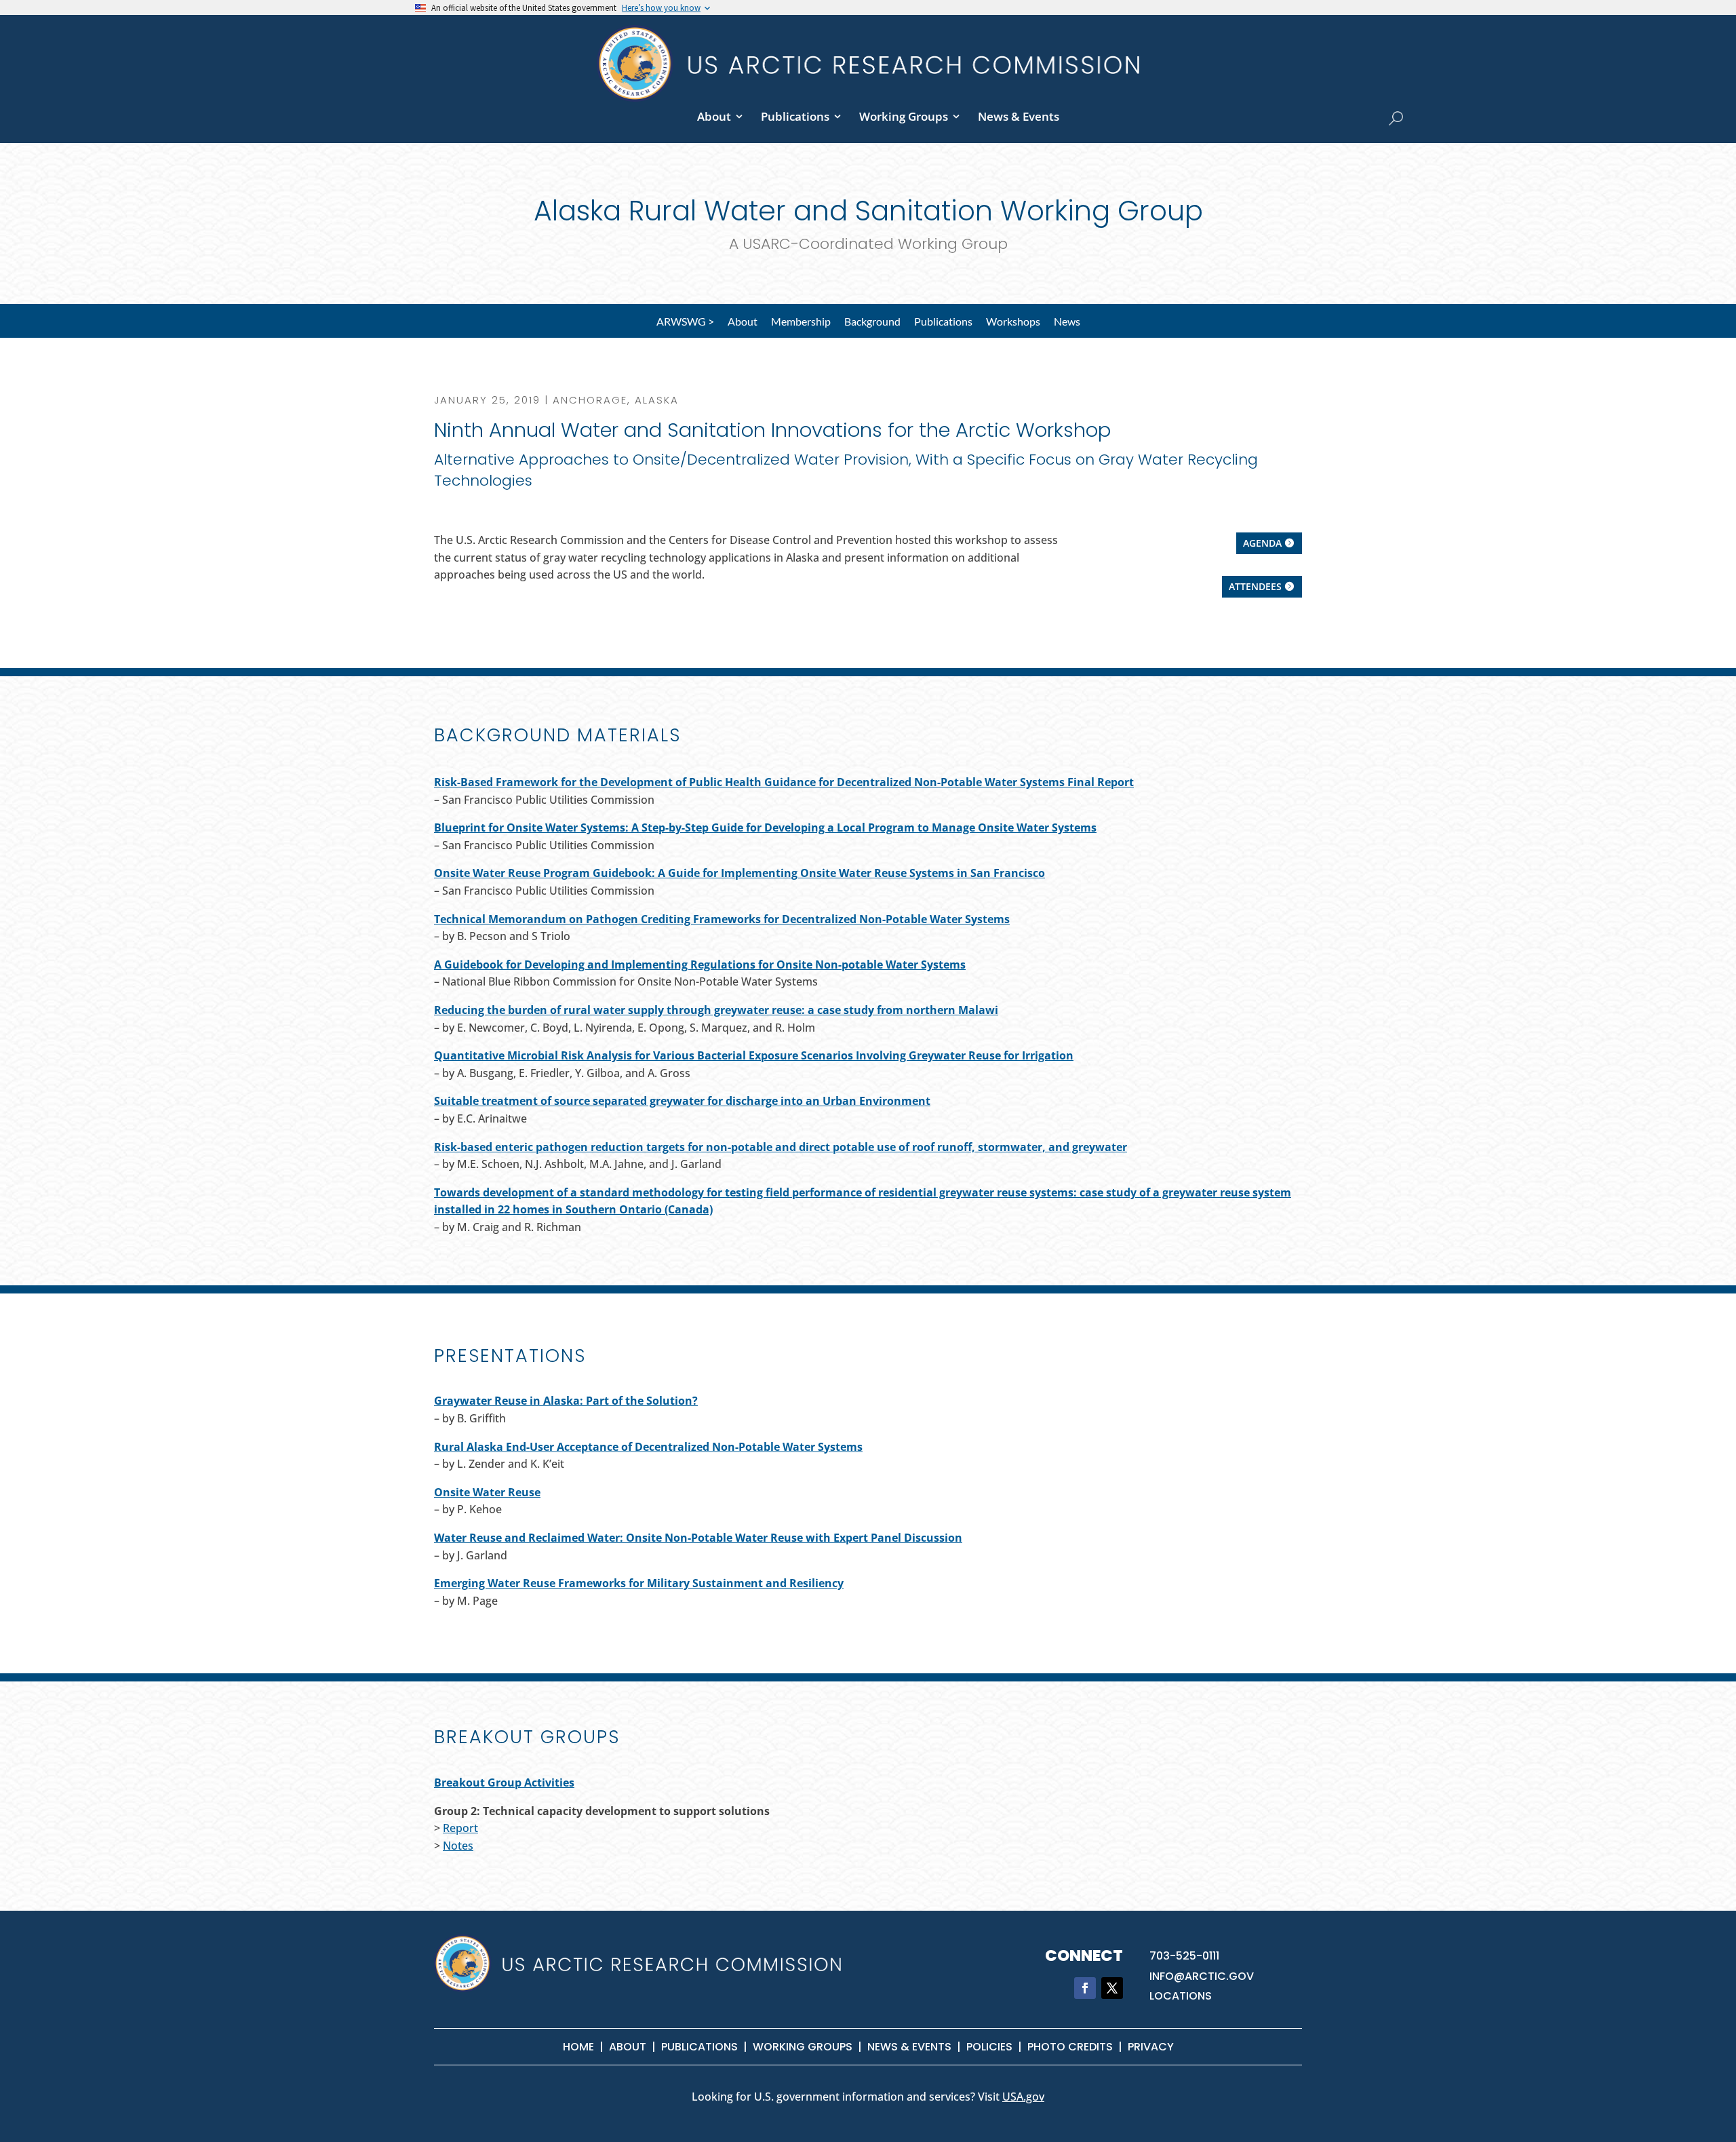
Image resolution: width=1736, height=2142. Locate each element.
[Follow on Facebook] (1085, 1988)
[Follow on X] (1112, 1988)
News (1067, 321)
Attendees (1255, 586)
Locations (1181, 1996)
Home (578, 2047)
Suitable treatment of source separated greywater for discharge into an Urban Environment (682, 1101)
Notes (458, 1846)
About (714, 116)
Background (872, 321)
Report (460, 1828)
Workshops (1013, 321)
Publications (795, 116)
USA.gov (1023, 2097)
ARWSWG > (685, 321)
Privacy (1151, 2047)
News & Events (1019, 116)
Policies (989, 2047)
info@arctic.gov (1202, 1976)
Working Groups (904, 116)
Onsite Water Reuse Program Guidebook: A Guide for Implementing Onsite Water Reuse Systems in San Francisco (739, 873)
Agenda (1262, 543)
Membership (801, 321)
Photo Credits (1070, 2047)
